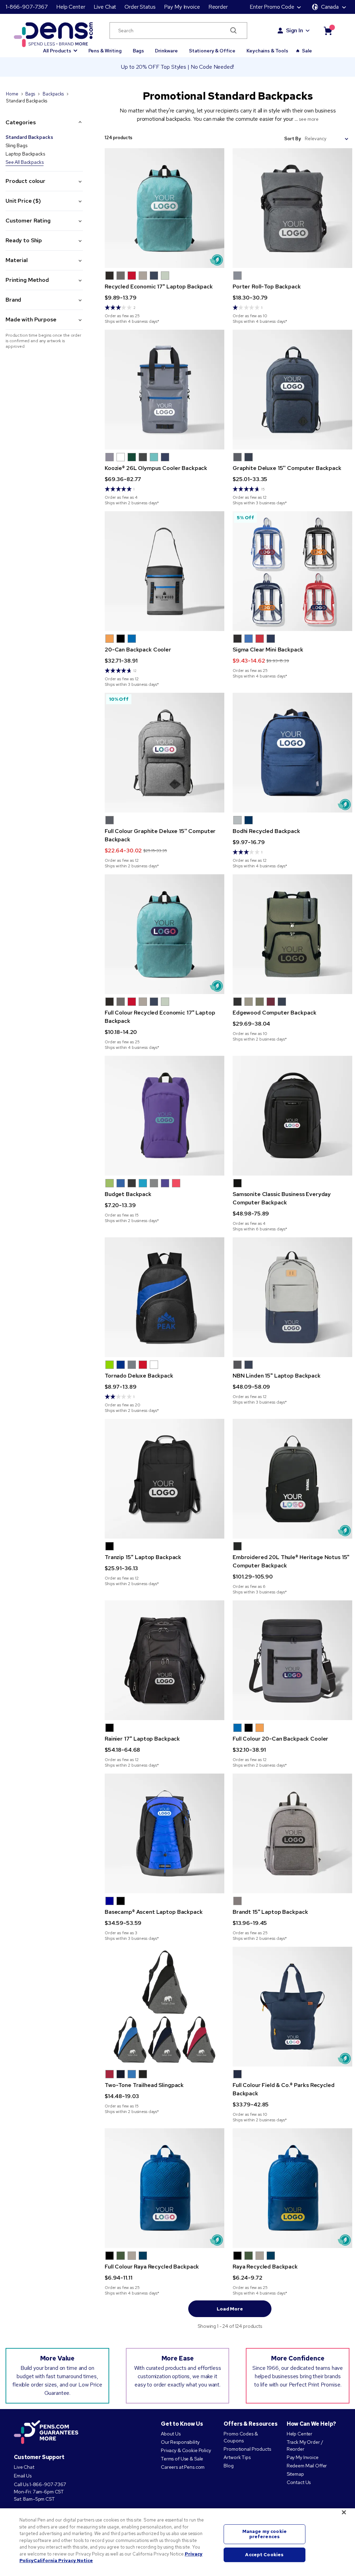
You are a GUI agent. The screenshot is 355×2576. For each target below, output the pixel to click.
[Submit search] (233, 31)
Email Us (23, 2476)
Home (12, 94)
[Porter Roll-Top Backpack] (292, 208)
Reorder (218, 7)
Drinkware (166, 51)
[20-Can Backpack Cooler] (164, 571)
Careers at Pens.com (183, 2467)
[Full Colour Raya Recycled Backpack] (164, 2188)
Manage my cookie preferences (265, 2534)
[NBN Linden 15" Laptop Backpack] (292, 1297)
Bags (138, 51)
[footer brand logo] (46, 2433)
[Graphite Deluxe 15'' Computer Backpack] (292, 390)
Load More (230, 2309)
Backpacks (53, 94)
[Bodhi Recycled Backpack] (292, 753)
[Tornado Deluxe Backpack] (164, 1297)
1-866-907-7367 (27, 7)
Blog (228, 2466)
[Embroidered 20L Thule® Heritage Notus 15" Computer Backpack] (292, 1479)
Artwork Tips (237, 2457)
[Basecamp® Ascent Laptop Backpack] (164, 1833)
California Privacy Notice (63, 2561)
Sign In (295, 30)
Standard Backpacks (29, 137)
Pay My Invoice (182, 7)
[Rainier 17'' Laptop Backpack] (164, 1660)
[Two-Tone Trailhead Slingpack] (164, 2007)
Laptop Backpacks (25, 154)
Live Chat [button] (105, 7)
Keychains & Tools (267, 51)
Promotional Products (247, 2449)
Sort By (292, 139)
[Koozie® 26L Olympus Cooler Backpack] (164, 390)
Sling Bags (16, 145)
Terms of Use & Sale (182, 2459)
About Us (171, 2434)
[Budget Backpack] (164, 1116)
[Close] (344, 2512)
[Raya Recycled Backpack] (292, 2188)
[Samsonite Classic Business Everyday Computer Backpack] (292, 1116)
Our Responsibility (180, 2442)
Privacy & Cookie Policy (186, 2450)
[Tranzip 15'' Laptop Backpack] (164, 1479)
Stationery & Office (212, 51)
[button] (60, 48)
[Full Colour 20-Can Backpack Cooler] (292, 1660)
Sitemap (295, 2474)
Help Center (71, 7)
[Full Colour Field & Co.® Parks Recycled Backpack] (292, 2007)
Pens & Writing (105, 51)
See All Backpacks (25, 162)
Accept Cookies (264, 2555)
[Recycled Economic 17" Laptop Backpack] (164, 208)
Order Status (140, 7)
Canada (330, 7)
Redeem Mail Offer (307, 2466)
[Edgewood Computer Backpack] (292, 934)
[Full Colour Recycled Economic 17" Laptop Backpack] (164, 934)
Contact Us (299, 2482)
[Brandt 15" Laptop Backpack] (292, 1833)
